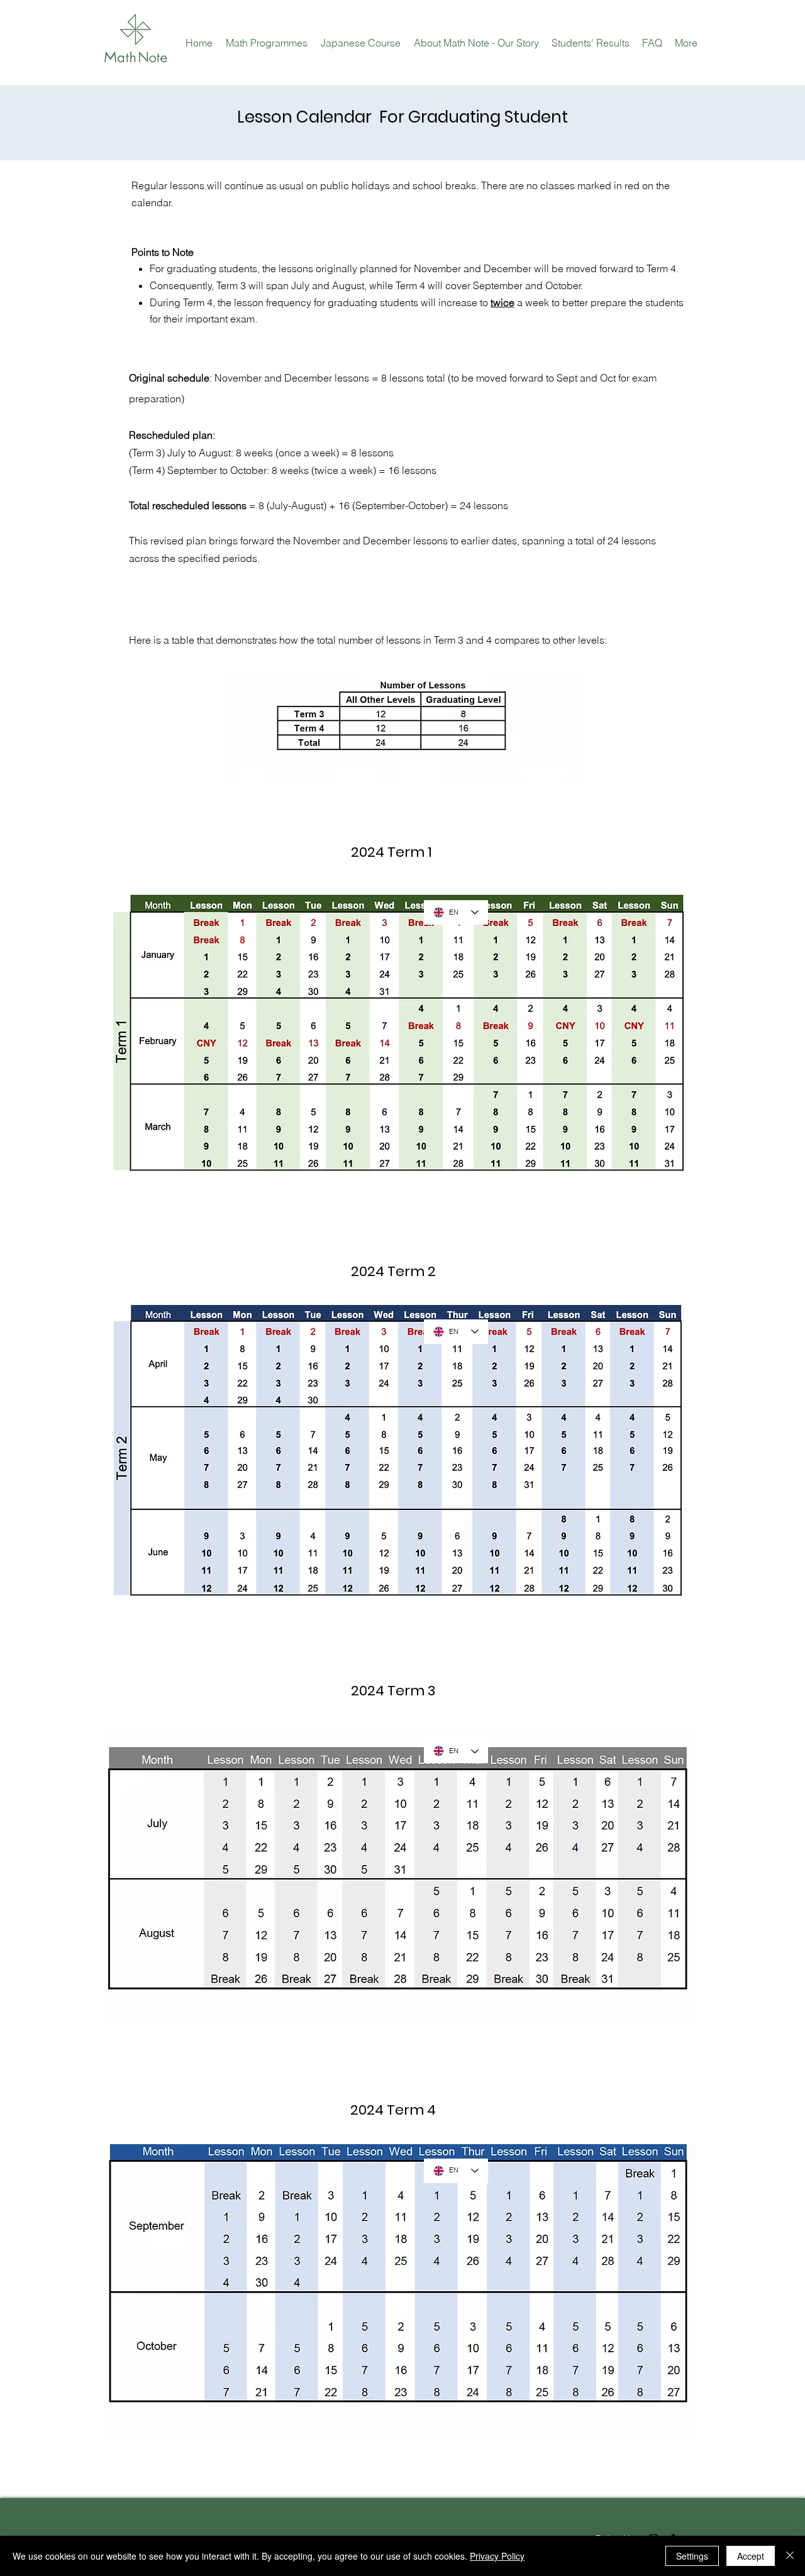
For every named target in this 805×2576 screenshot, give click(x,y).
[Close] (790, 2556)
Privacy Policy (497, 2556)
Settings (692, 2556)
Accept (751, 2556)
